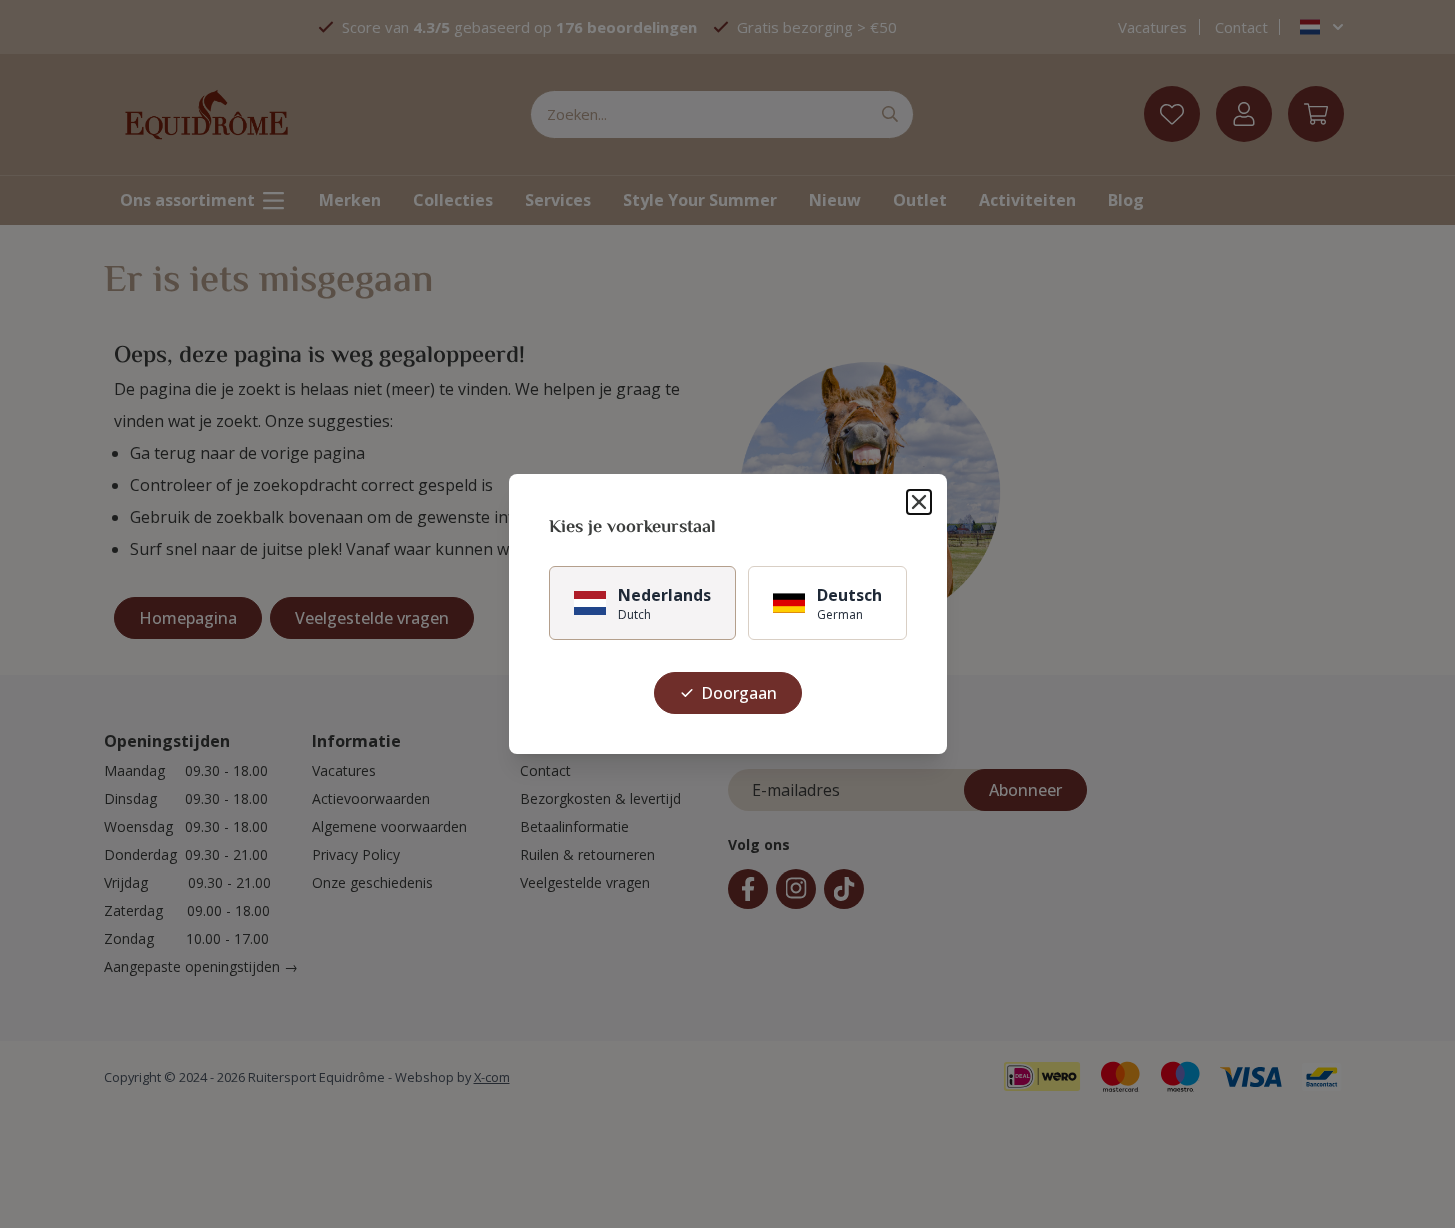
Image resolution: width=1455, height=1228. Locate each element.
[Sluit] (919, 502)
